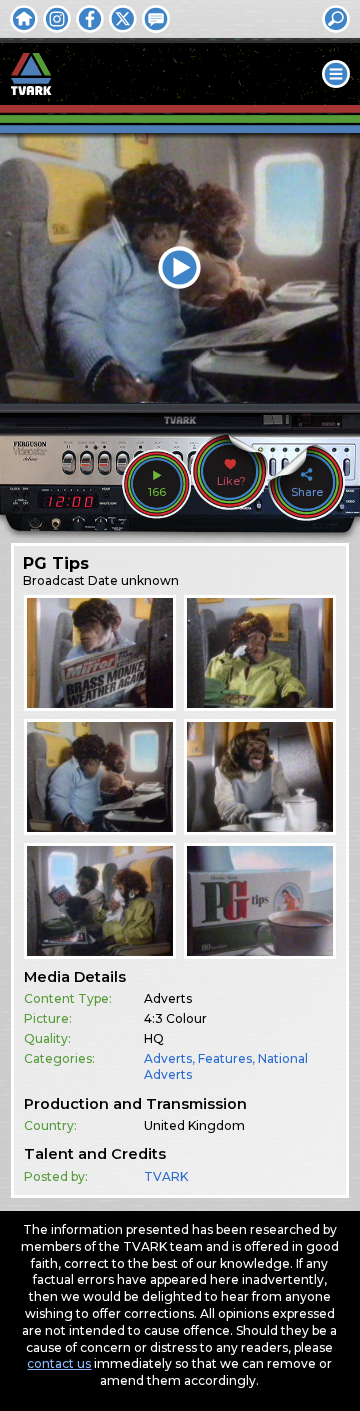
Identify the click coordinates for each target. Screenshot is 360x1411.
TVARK (166, 1176)
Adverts (168, 1058)
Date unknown (133, 580)
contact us (59, 1363)
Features (225, 1058)
